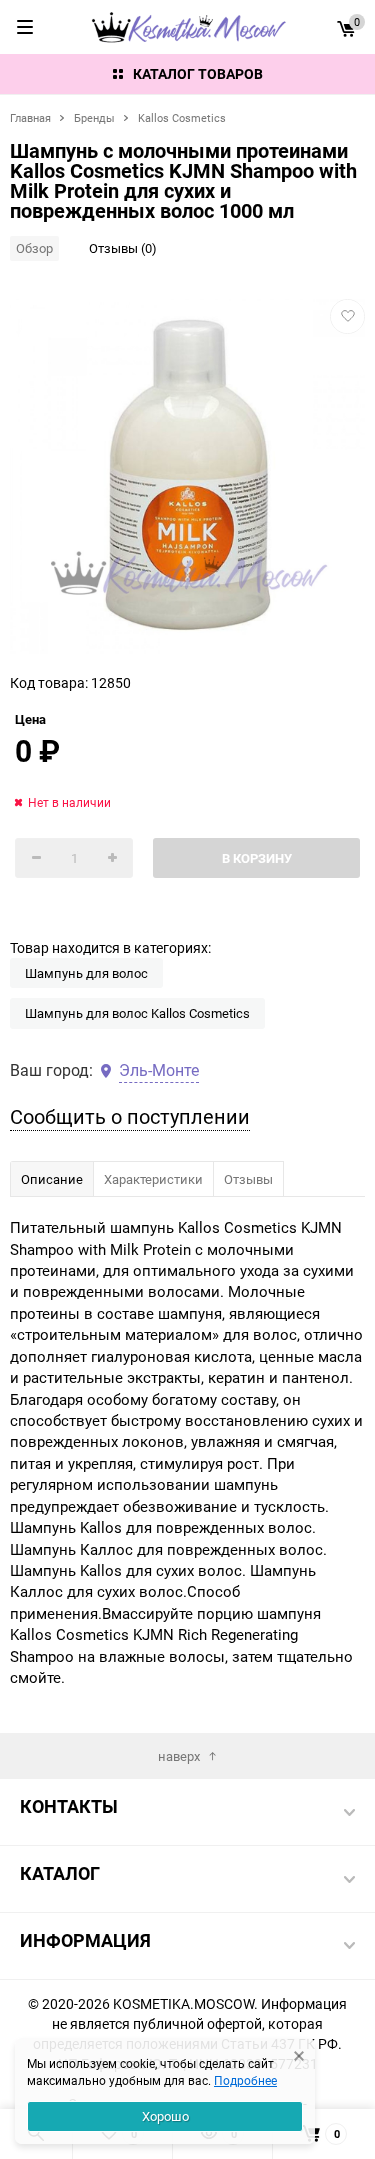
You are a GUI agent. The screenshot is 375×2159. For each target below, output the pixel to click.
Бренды (94, 117)
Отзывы (248, 1179)
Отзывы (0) (123, 248)
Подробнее (245, 2080)
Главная (30, 117)
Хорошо (165, 2116)
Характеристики (153, 1179)
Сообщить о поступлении (130, 1116)
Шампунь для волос (86, 973)
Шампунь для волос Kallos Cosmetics (137, 1013)
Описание (52, 1179)
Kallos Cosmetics (182, 117)
